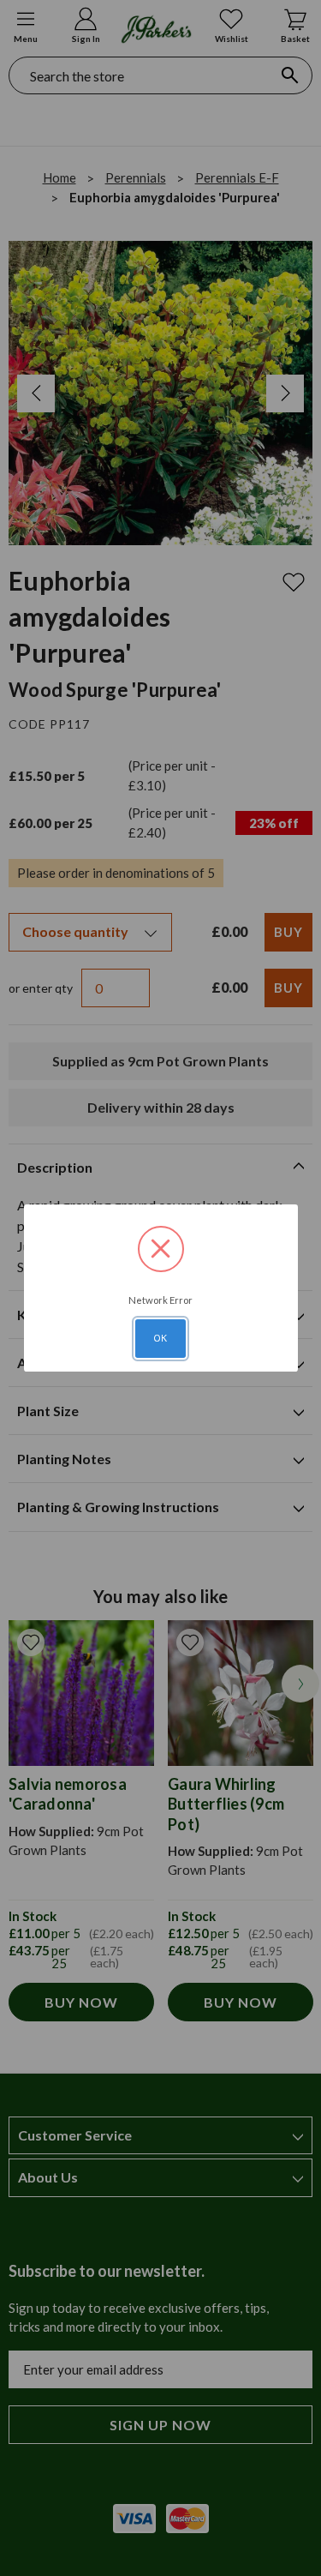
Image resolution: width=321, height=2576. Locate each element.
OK (161, 1338)
